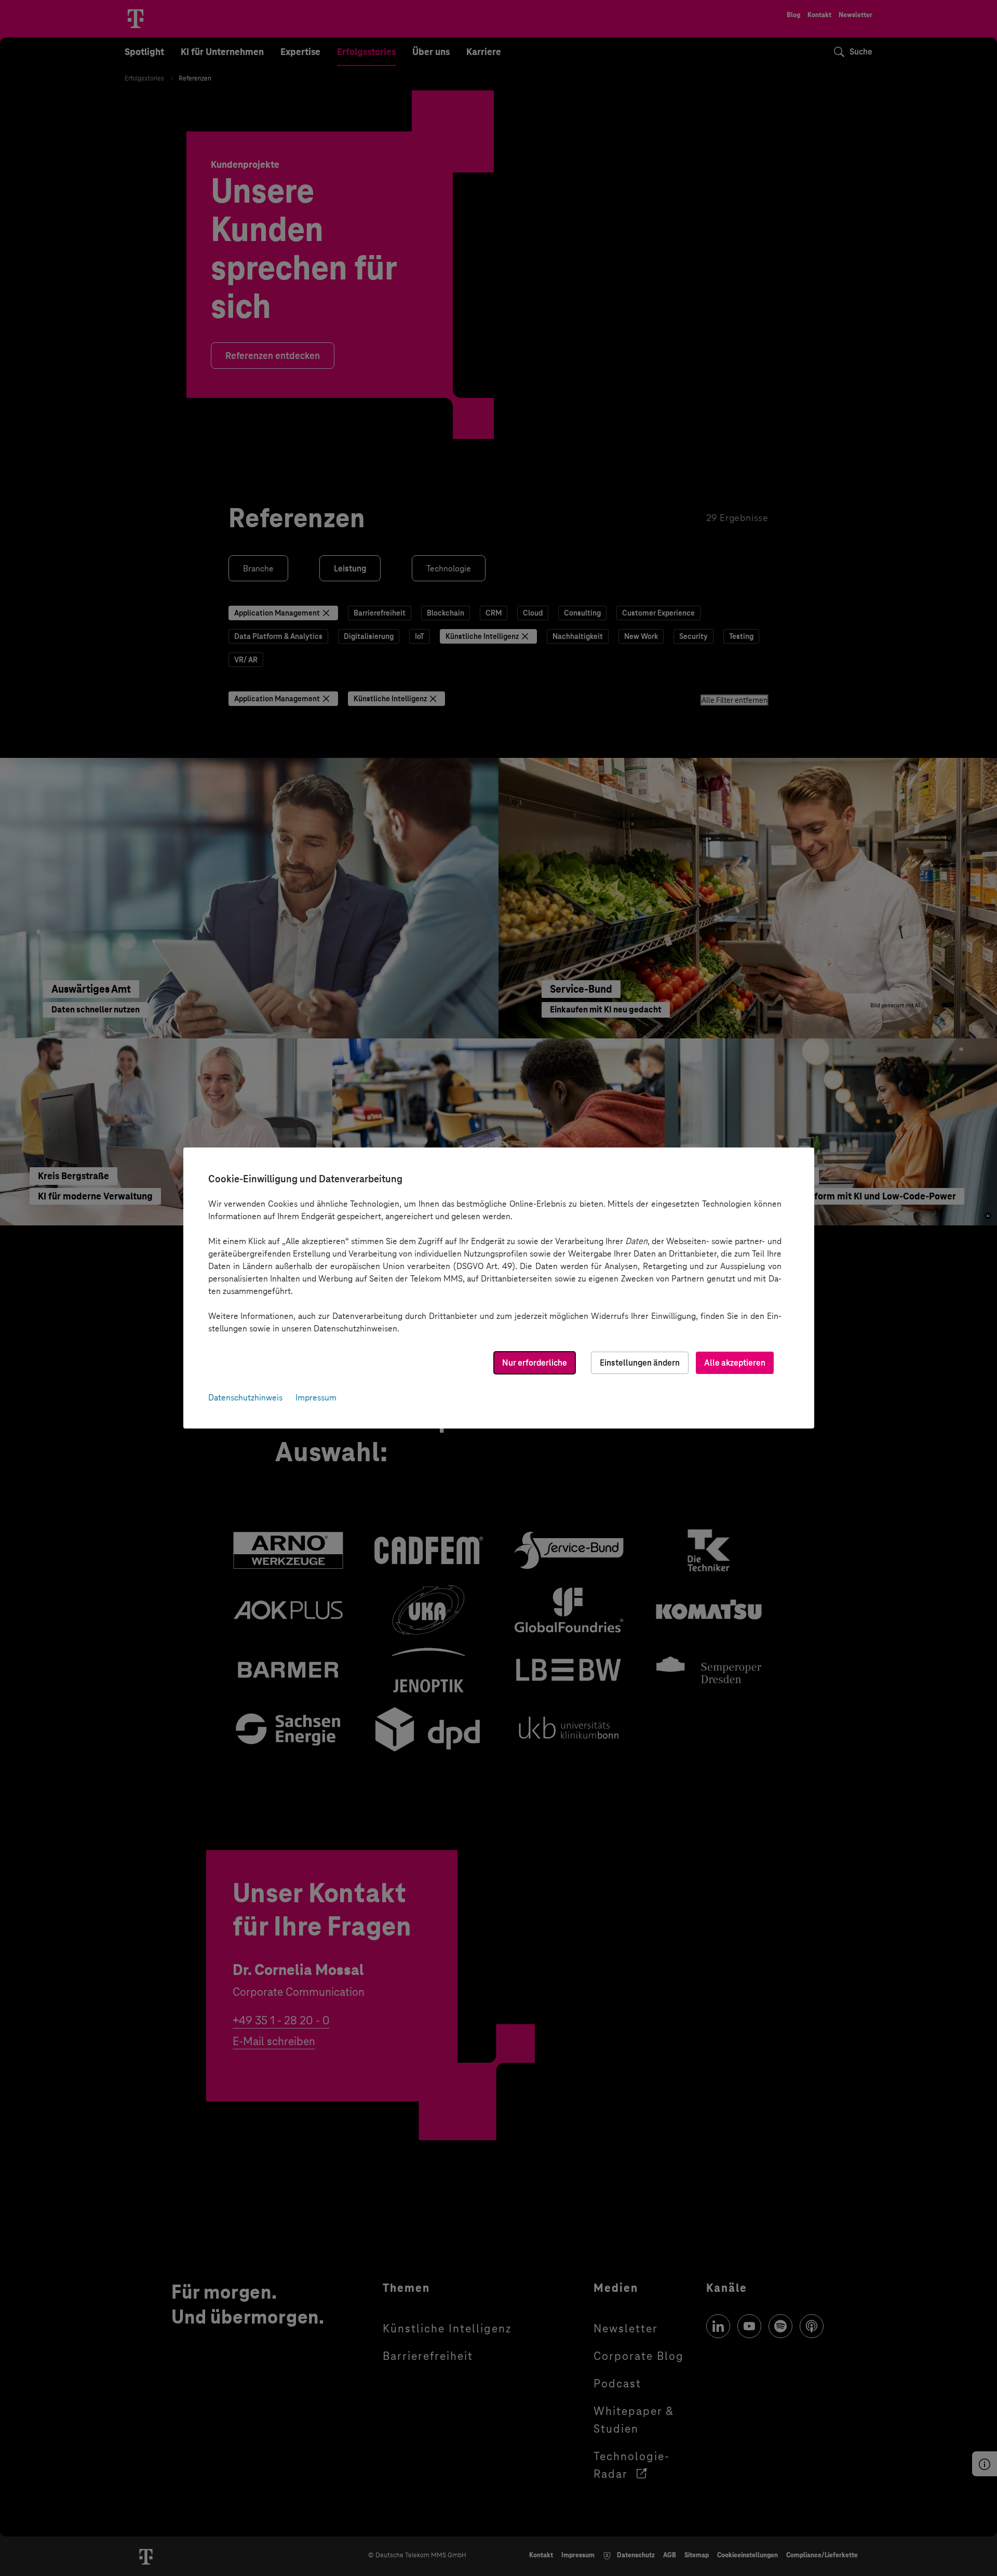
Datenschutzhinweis (245, 1398)
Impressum (316, 1398)
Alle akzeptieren (735, 1363)
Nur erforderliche (535, 1363)
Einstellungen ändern (640, 1363)
